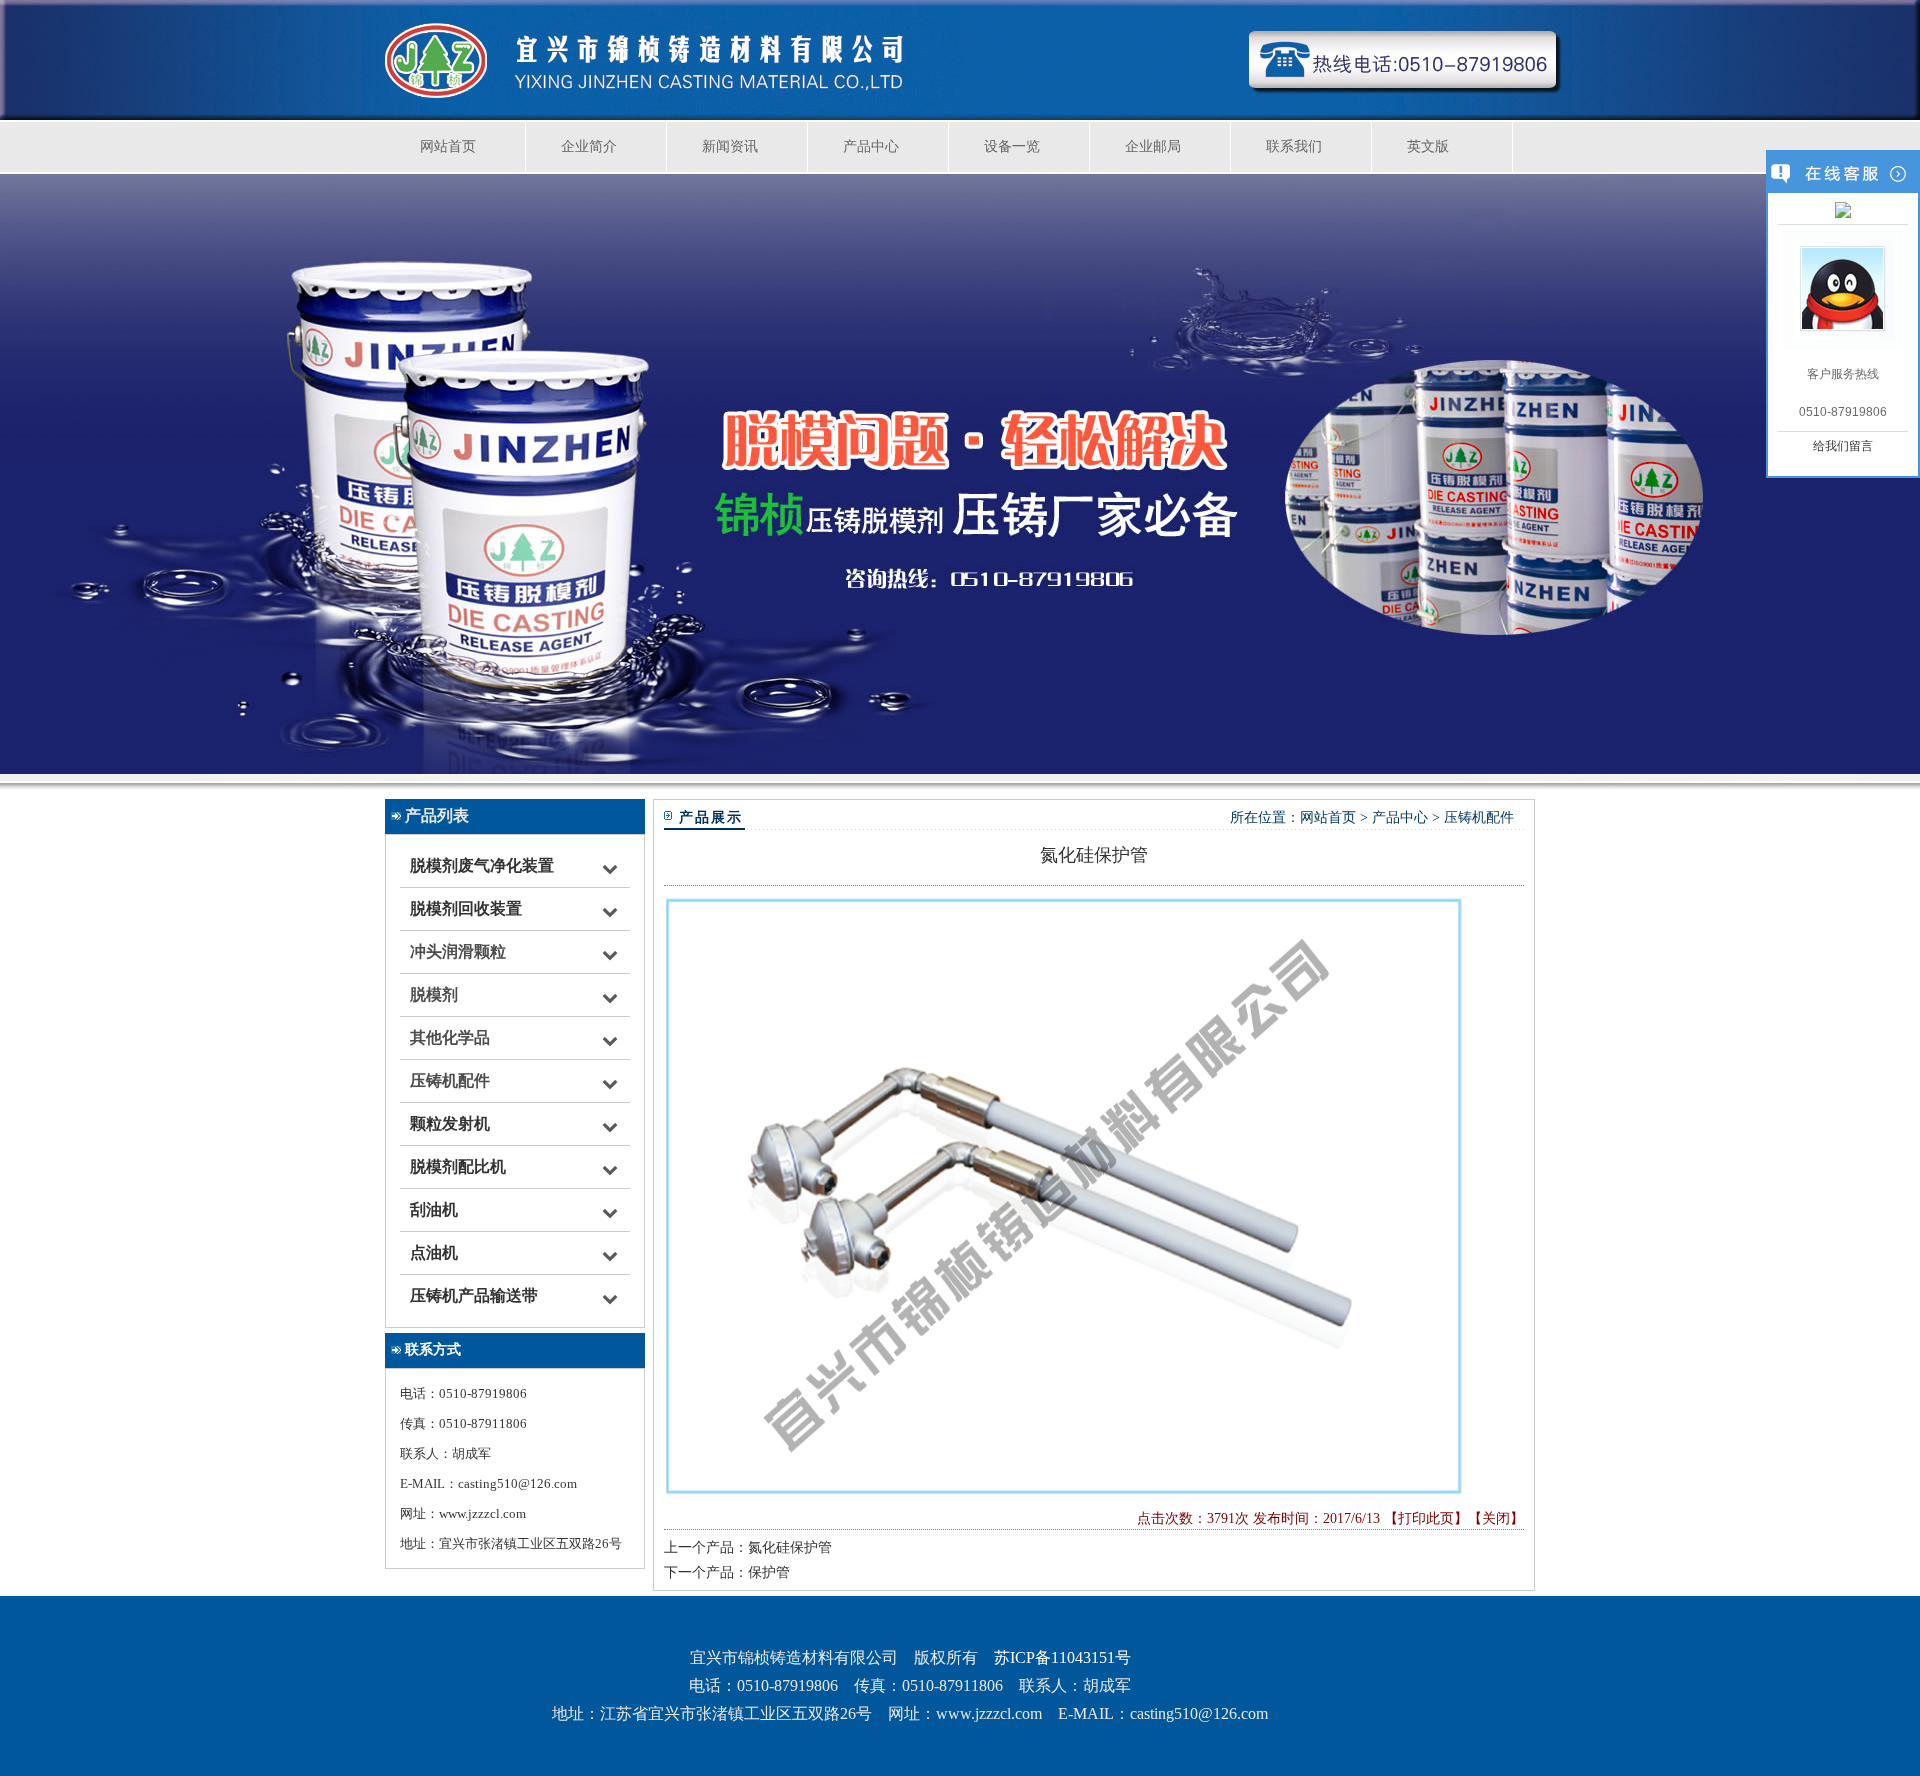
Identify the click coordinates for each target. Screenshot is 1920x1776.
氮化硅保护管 (790, 1547)
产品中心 (871, 146)
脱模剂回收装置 (466, 908)
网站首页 (448, 146)
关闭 (1496, 1518)
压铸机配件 (1479, 817)
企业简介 (589, 146)
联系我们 (1294, 146)
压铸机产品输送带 (474, 1295)
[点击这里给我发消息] (1843, 212)
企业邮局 (1153, 146)
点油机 (434, 1252)
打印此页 (1426, 1518)
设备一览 (1012, 146)
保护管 (769, 1572)
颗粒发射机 (450, 1123)
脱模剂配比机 (458, 1166)
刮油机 (434, 1209)
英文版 (1428, 146)
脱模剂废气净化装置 (482, 865)
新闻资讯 (730, 146)
